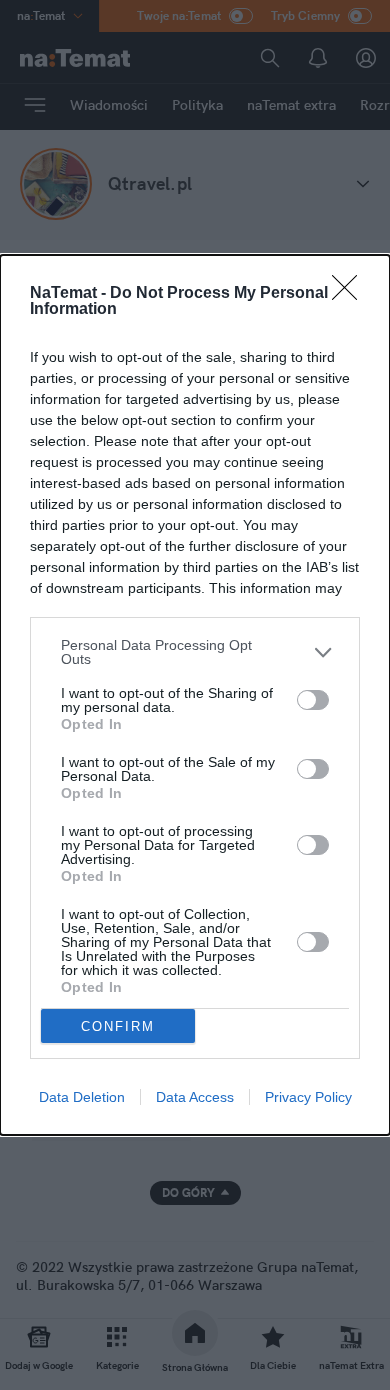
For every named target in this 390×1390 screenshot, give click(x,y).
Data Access (195, 1097)
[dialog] (195, 695)
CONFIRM (118, 1026)
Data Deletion (82, 1097)
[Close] (351, 294)
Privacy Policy (308, 1097)
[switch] (313, 700)
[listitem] (195, 652)
